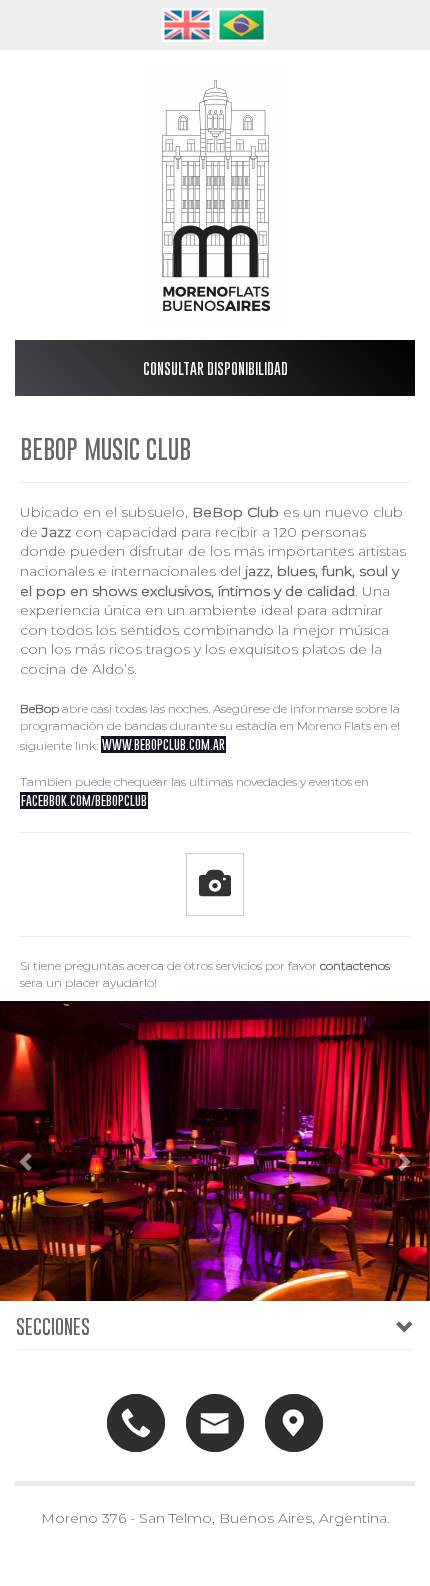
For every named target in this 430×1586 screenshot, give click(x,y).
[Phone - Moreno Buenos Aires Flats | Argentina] (136, 1421)
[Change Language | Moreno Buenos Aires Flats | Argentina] (188, 23)
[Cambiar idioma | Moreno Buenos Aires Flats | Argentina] (243, 23)
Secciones (53, 1326)
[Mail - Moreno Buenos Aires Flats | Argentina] (215, 1421)
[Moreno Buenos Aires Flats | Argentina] (215, 195)
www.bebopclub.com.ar (163, 744)
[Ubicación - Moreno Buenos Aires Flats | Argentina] (294, 1421)
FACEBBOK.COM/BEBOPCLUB (84, 800)
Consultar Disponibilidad (215, 368)
